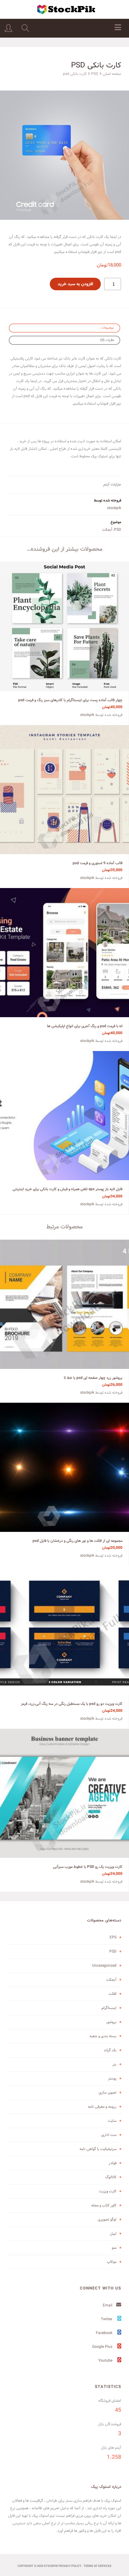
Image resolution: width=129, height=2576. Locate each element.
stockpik (114, 508)
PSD (95, 74)
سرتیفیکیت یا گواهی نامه (98, 2149)
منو (114, 2248)
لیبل (113, 2234)
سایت (112, 2121)
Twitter (107, 2319)
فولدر (113, 2163)
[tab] (64, 328)
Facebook (105, 2333)
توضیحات (107, 328)
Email (108, 2305)
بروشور (111, 2022)
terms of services (98, 2566)
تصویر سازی (108, 2092)
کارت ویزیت (108, 2191)
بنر (114, 2064)
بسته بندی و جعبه (103, 2036)
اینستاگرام (109, 2008)
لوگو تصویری (107, 2219)
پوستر (112, 2078)
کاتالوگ (111, 2177)
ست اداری (109, 2135)
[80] (64, 155)
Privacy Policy (70, 2566)
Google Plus (103, 2347)
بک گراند (110, 2050)
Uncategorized (104, 1966)
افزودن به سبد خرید (75, 284)
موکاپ (112, 2262)
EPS (113, 1937)
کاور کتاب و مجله (104, 2205)
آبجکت (107, 530)
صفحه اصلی (112, 74)
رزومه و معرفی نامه (102, 2107)
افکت (113, 1994)
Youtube (106, 2360)
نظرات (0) (107, 340)
